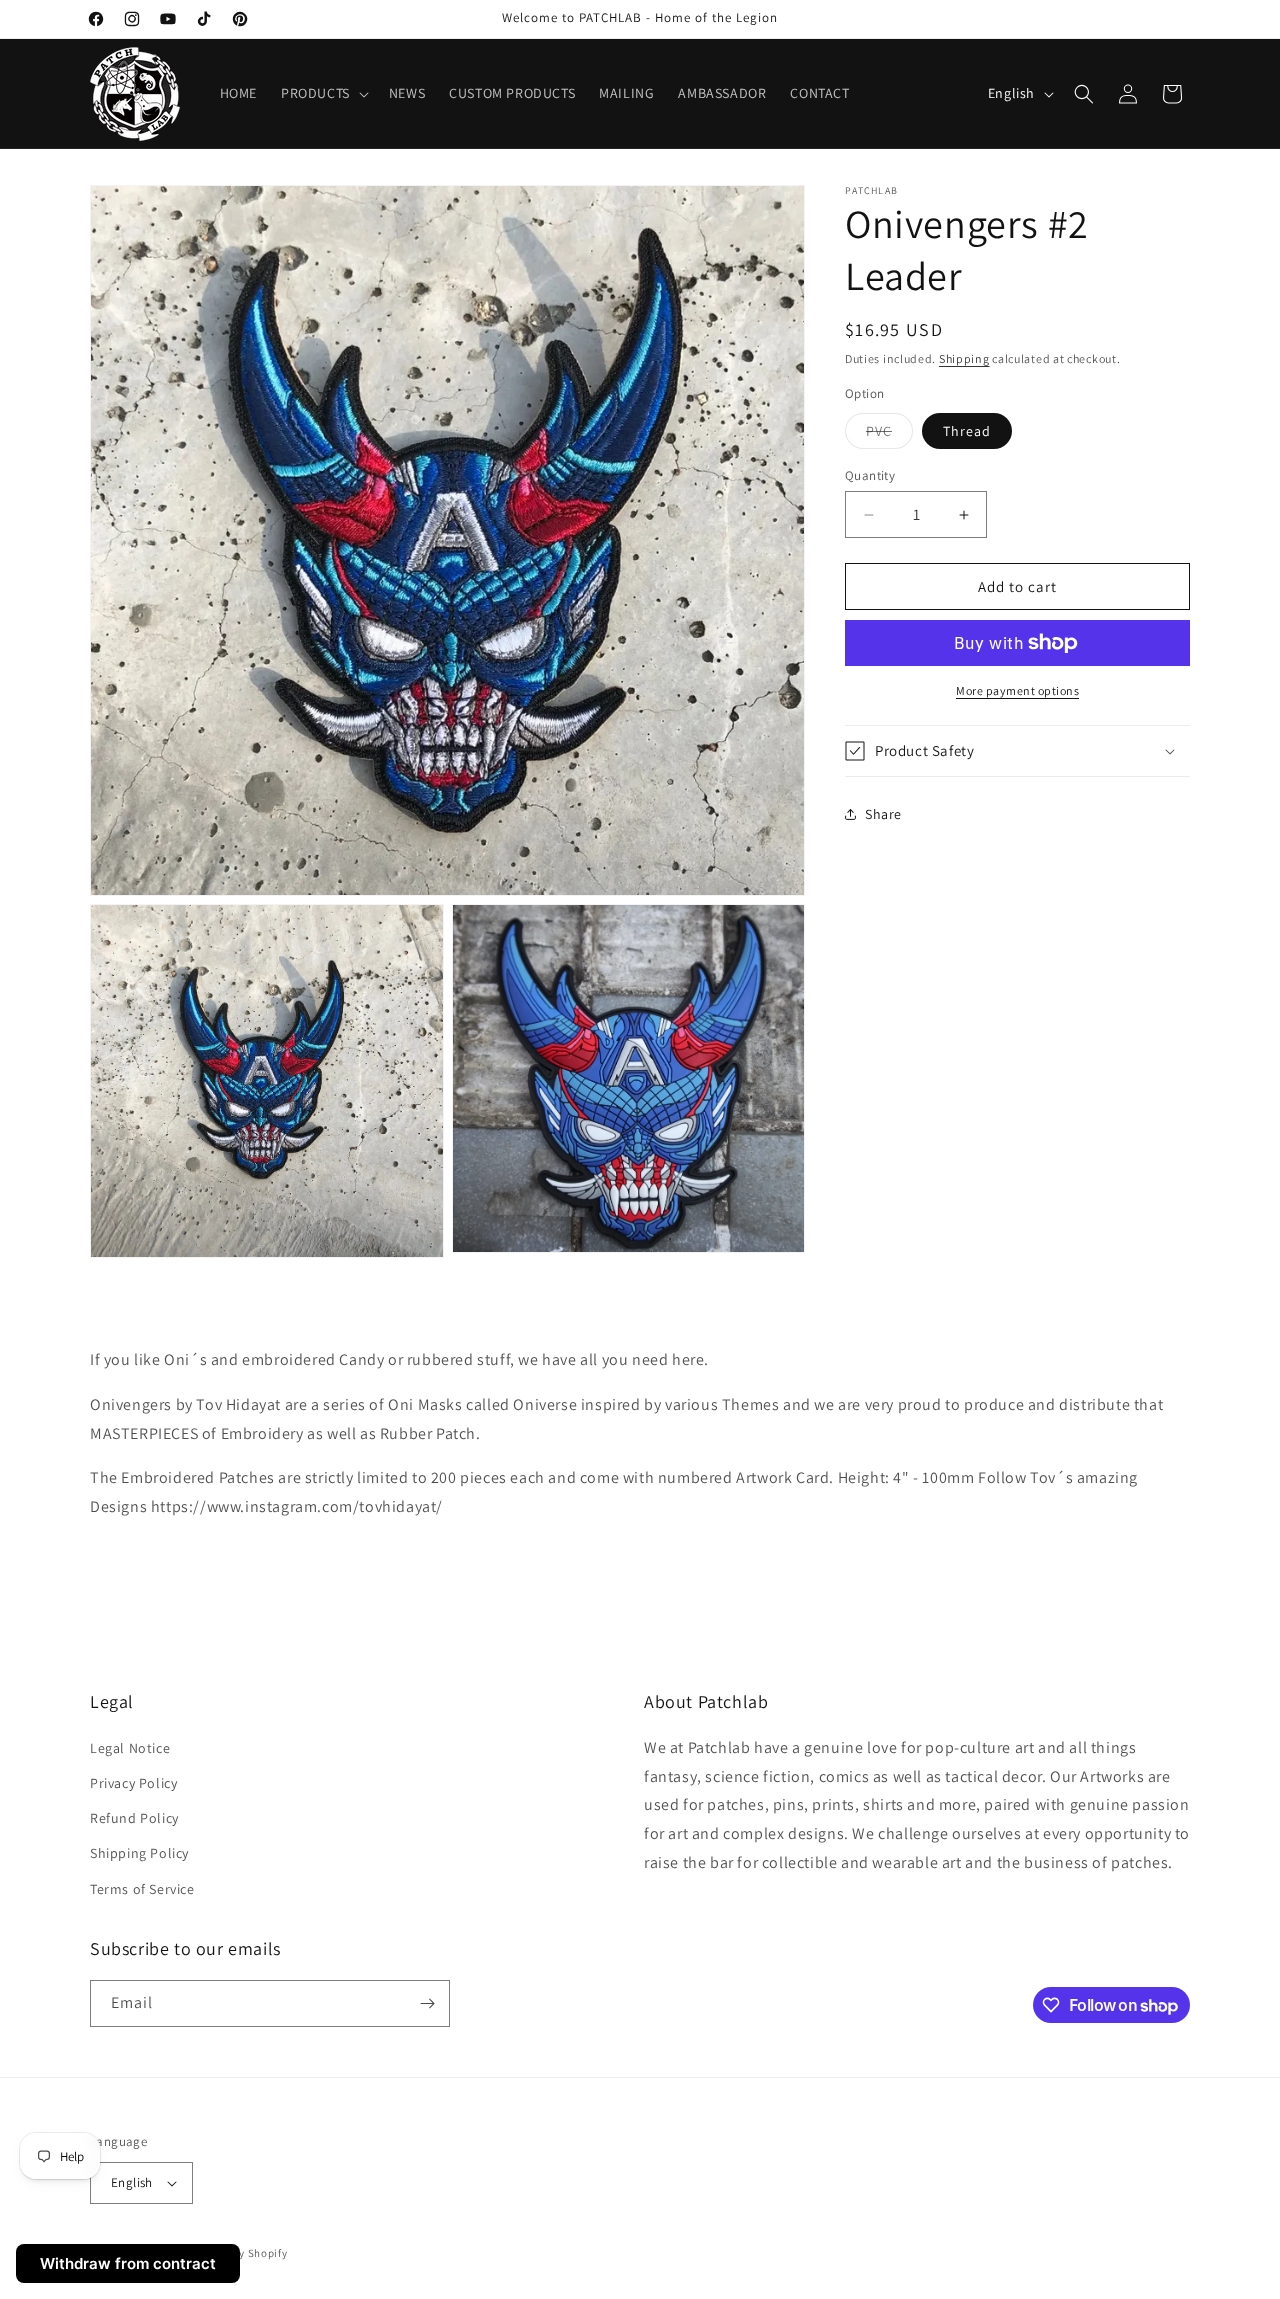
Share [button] (883, 814)
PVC (889, 435)
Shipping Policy (139, 1853)
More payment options (1017, 690)
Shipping (964, 358)
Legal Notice (130, 1748)
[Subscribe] (427, 2003)
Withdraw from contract (128, 2263)
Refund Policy (134, 1818)
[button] (323, 93)
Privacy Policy (133, 1783)
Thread (967, 431)
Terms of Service (142, 1889)
